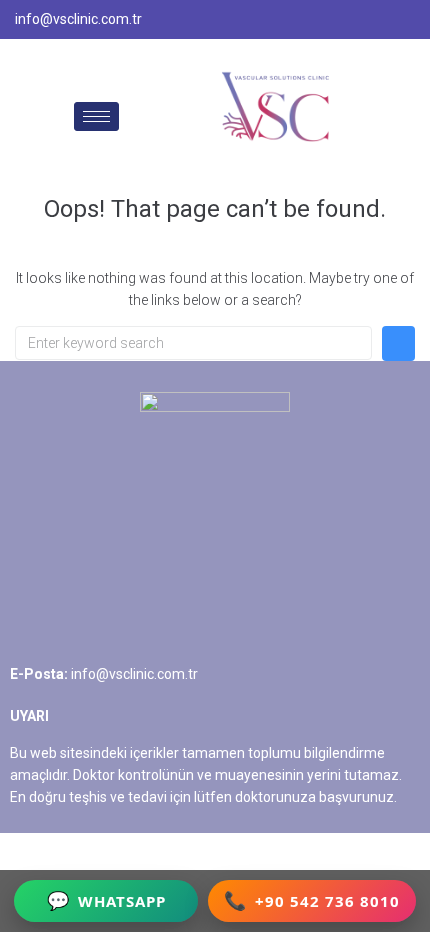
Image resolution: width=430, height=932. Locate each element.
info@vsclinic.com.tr (134, 674)
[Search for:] (193, 343)
